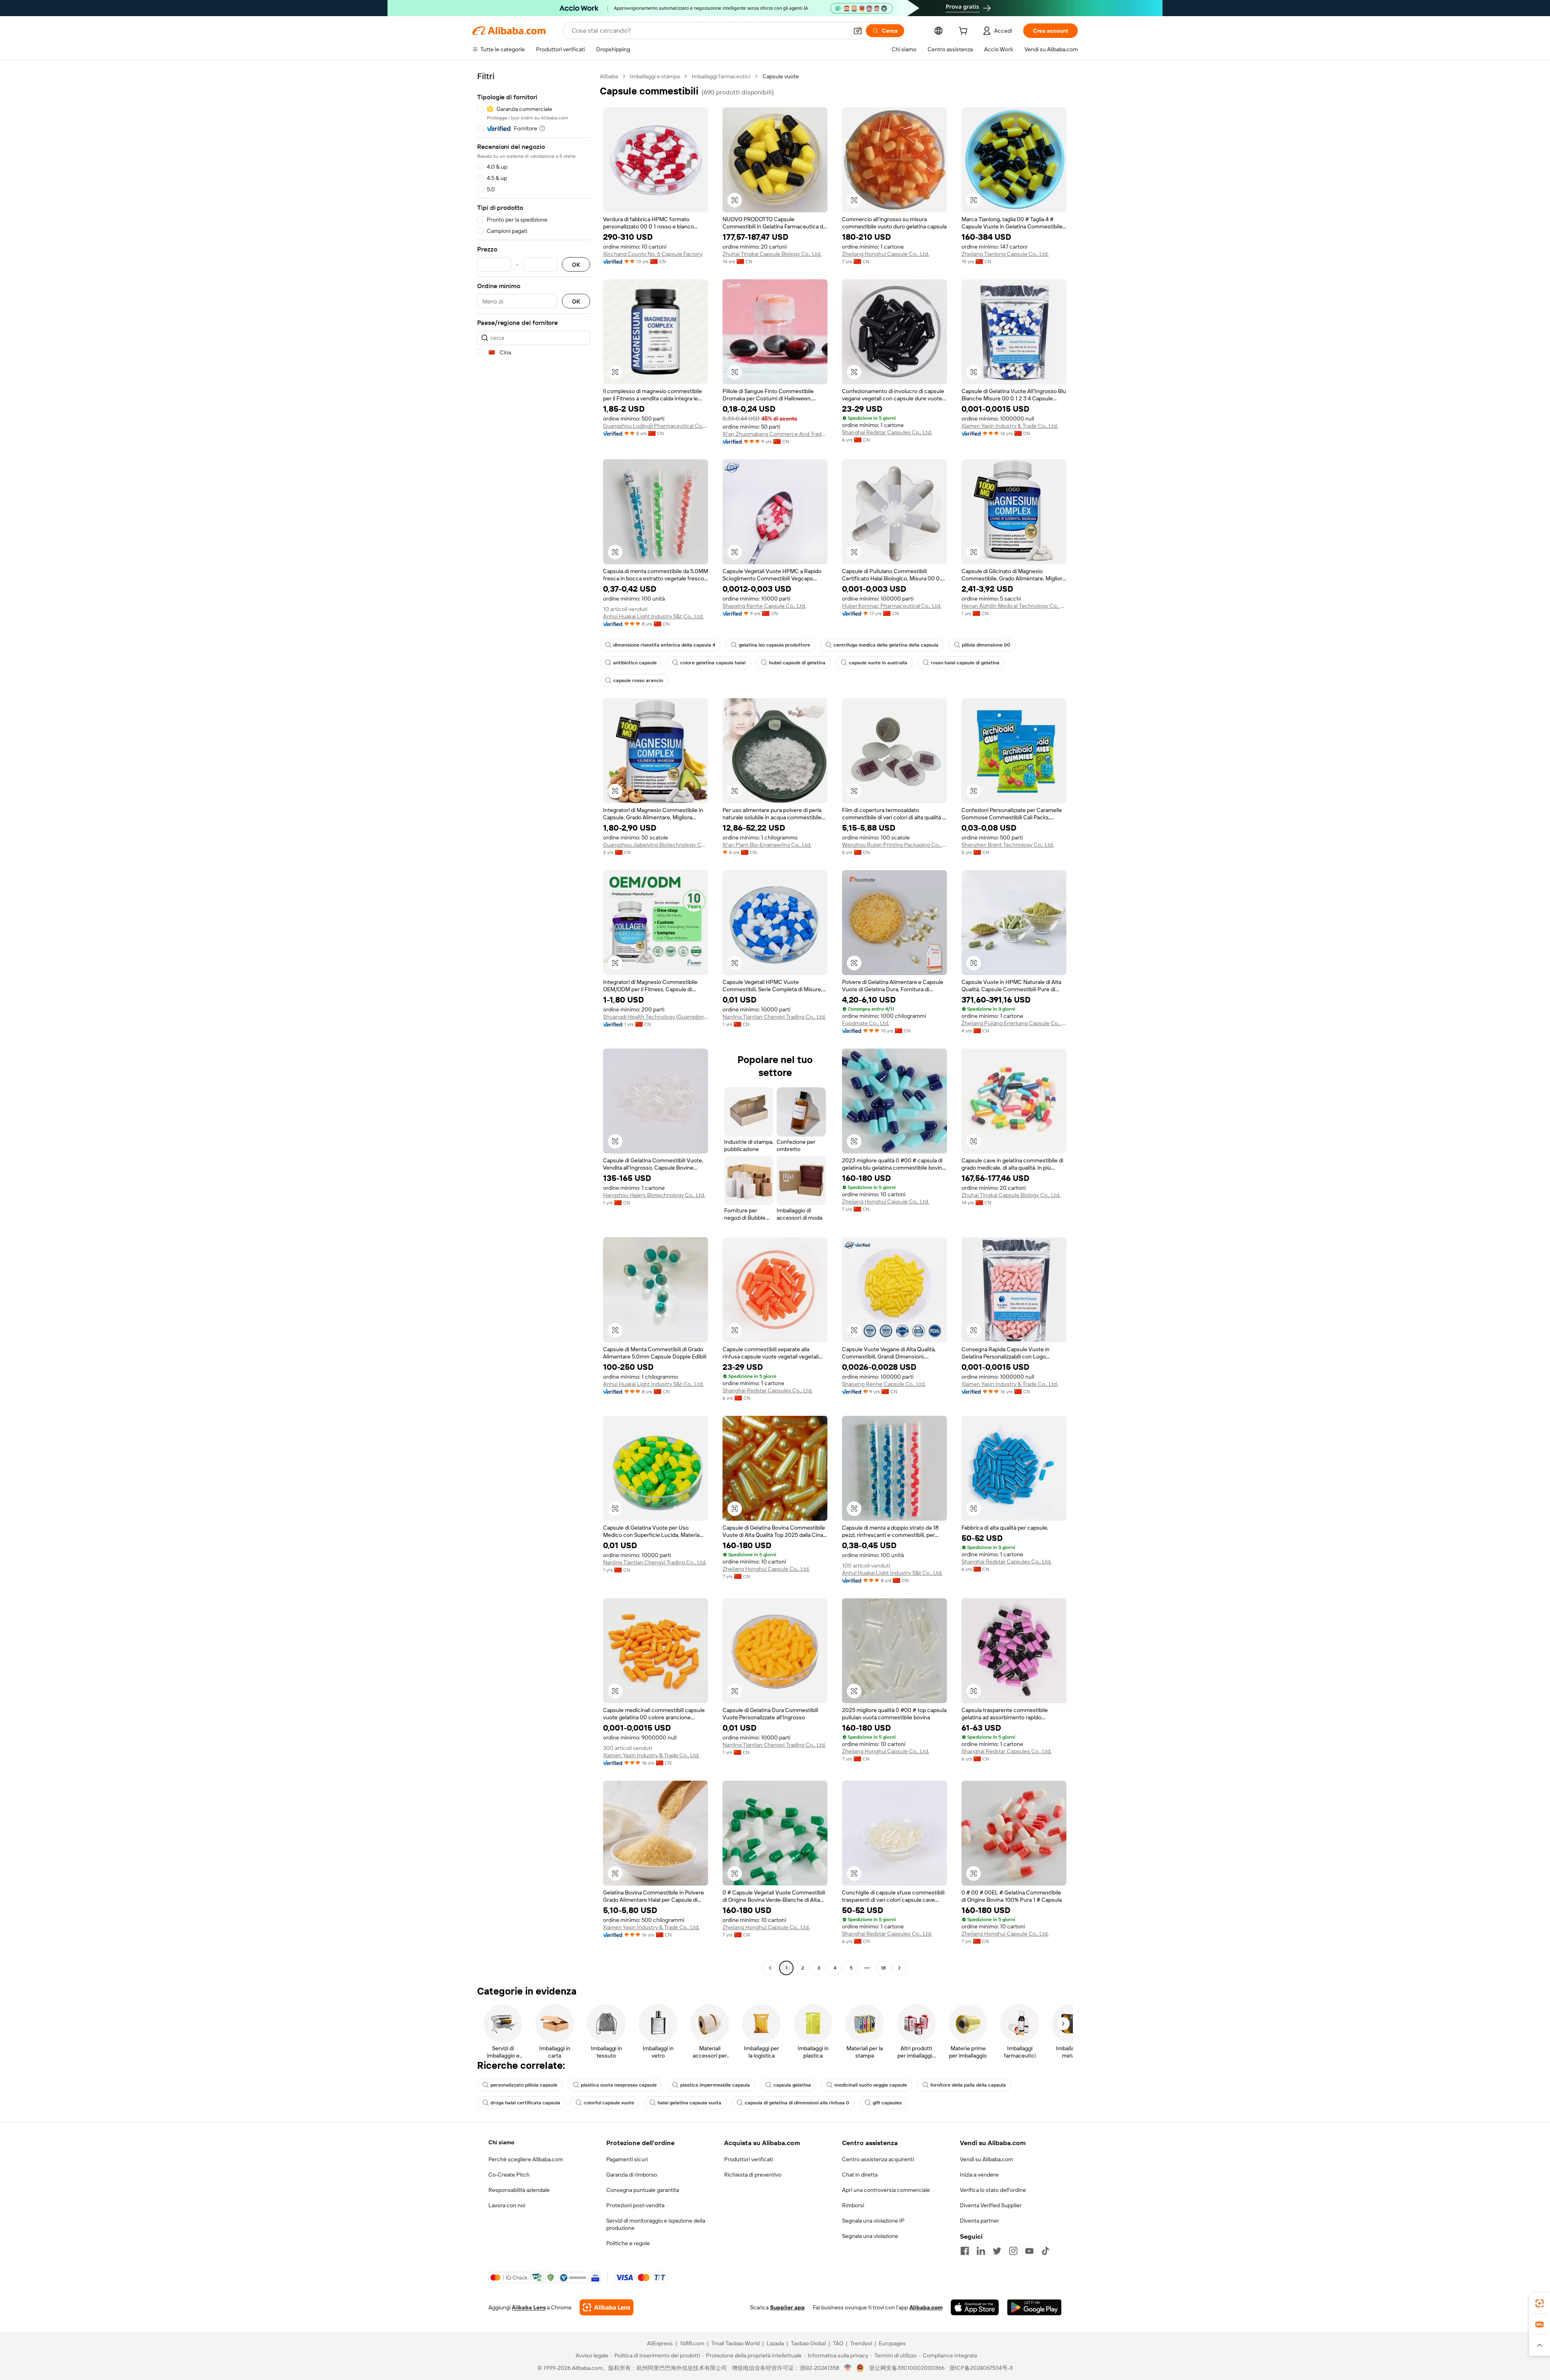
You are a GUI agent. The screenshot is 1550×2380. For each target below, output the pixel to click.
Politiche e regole (628, 2243)
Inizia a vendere (979, 2175)
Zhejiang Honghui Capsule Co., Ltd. (886, 254)
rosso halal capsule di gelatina (965, 663)
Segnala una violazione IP (873, 2221)
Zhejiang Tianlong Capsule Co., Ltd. (1005, 254)
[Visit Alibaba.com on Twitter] (997, 2251)
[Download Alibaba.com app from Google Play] (1034, 2307)
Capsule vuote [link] (781, 76)
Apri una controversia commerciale (886, 2190)
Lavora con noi (507, 2205)
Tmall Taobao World (735, 2343)
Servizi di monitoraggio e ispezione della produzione (656, 2224)
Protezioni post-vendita (635, 2205)
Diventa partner (979, 2221)
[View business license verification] (848, 2368)
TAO (838, 2343)
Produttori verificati (749, 2159)
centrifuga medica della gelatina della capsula (886, 645)
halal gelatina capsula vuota (689, 2103)
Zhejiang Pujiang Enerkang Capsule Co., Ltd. (1014, 1023)
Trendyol (861, 2343)
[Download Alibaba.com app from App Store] (975, 2307)
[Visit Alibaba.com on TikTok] (1045, 2251)
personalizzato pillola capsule (524, 2085)
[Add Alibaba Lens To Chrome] (606, 2307)
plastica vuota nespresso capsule (619, 2085)
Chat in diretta (860, 2175)
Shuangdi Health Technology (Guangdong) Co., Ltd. (656, 1017)
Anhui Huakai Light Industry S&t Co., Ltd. (653, 616)
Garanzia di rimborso (632, 2175)
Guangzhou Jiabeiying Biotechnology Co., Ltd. (656, 845)
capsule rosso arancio (638, 680)
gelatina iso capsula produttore (774, 645)
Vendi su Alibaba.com (987, 2159)
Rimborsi (853, 2205)
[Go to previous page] (770, 1968)
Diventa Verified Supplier (991, 2205)
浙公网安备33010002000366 (907, 2368)
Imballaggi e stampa (655, 76)
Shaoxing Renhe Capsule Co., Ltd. (764, 606)
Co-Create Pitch (509, 2175)
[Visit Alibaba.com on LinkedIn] (981, 2251)
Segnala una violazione (870, 2236)
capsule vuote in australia (878, 663)
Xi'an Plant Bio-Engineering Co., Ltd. (767, 845)
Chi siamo (501, 2142)
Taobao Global (808, 2343)
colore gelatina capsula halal (713, 663)
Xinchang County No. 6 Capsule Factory (653, 254)
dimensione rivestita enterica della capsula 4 (664, 645)
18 (883, 1968)
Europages (892, 2343)
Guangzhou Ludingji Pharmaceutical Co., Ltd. (656, 426)
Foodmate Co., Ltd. (866, 1023)
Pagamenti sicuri (627, 2159)
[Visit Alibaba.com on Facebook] (965, 2251)
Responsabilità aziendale (519, 2190)
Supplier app (788, 2307)
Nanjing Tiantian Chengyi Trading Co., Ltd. (774, 1017)
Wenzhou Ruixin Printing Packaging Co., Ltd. (894, 845)
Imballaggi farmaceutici (721, 76)
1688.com (692, 2343)
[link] (1540, 2303)
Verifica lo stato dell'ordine (993, 2190)
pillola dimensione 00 (986, 645)
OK (576, 265)
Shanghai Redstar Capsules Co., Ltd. (887, 432)
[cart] (965, 32)
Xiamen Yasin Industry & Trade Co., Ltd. (1010, 426)
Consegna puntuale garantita (643, 2190)
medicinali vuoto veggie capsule (871, 2085)
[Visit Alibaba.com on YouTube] (1029, 2251)
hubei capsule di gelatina (797, 663)
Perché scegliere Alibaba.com (526, 2159)
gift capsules (887, 2103)
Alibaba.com (926, 2307)
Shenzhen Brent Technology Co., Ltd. (1008, 845)
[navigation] (534, 1023)
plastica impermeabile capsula (715, 2085)
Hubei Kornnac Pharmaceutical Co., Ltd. (892, 606)
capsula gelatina (792, 2085)
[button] (858, 31)
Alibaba (609, 76)
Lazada (775, 2343)
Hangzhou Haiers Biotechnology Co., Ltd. (654, 1195)
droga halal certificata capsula (525, 2103)
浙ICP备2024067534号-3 (981, 2368)
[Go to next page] (899, 1968)
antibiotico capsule (635, 663)
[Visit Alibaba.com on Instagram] (1013, 2251)
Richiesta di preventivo (753, 2175)
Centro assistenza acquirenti (878, 2159)
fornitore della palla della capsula (968, 2085)
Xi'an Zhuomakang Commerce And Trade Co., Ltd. (775, 434)
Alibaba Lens (529, 2307)
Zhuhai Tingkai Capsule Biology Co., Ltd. (772, 254)
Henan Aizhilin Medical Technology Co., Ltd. (1014, 606)
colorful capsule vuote (609, 2103)
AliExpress (660, 2343)
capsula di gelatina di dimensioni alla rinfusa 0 (797, 2103)
